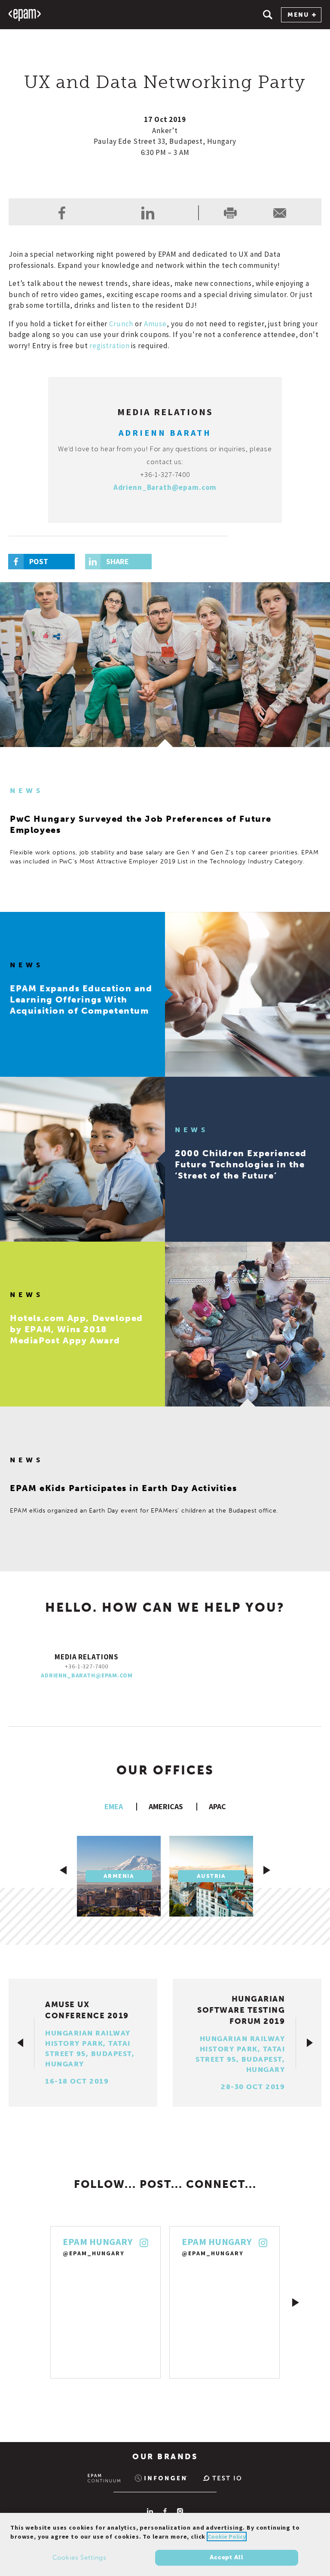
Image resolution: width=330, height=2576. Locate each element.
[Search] (268, 15)
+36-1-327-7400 (165, 474)
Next (296, 2303)
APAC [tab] (217, 1806)
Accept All (226, 2557)
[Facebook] (165, 2511)
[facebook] (62, 213)
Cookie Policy (227, 2537)
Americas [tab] (166, 1806)
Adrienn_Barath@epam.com (165, 487)
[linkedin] (148, 213)
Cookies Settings (80, 2558)
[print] (230, 213)
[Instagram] (180, 2511)
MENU (298, 15)
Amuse (155, 324)
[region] (165, 2544)
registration (109, 346)
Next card (267, 1870)
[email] (280, 213)
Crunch (121, 324)
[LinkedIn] (150, 2511)
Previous (34, 2303)
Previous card (63, 1870)
